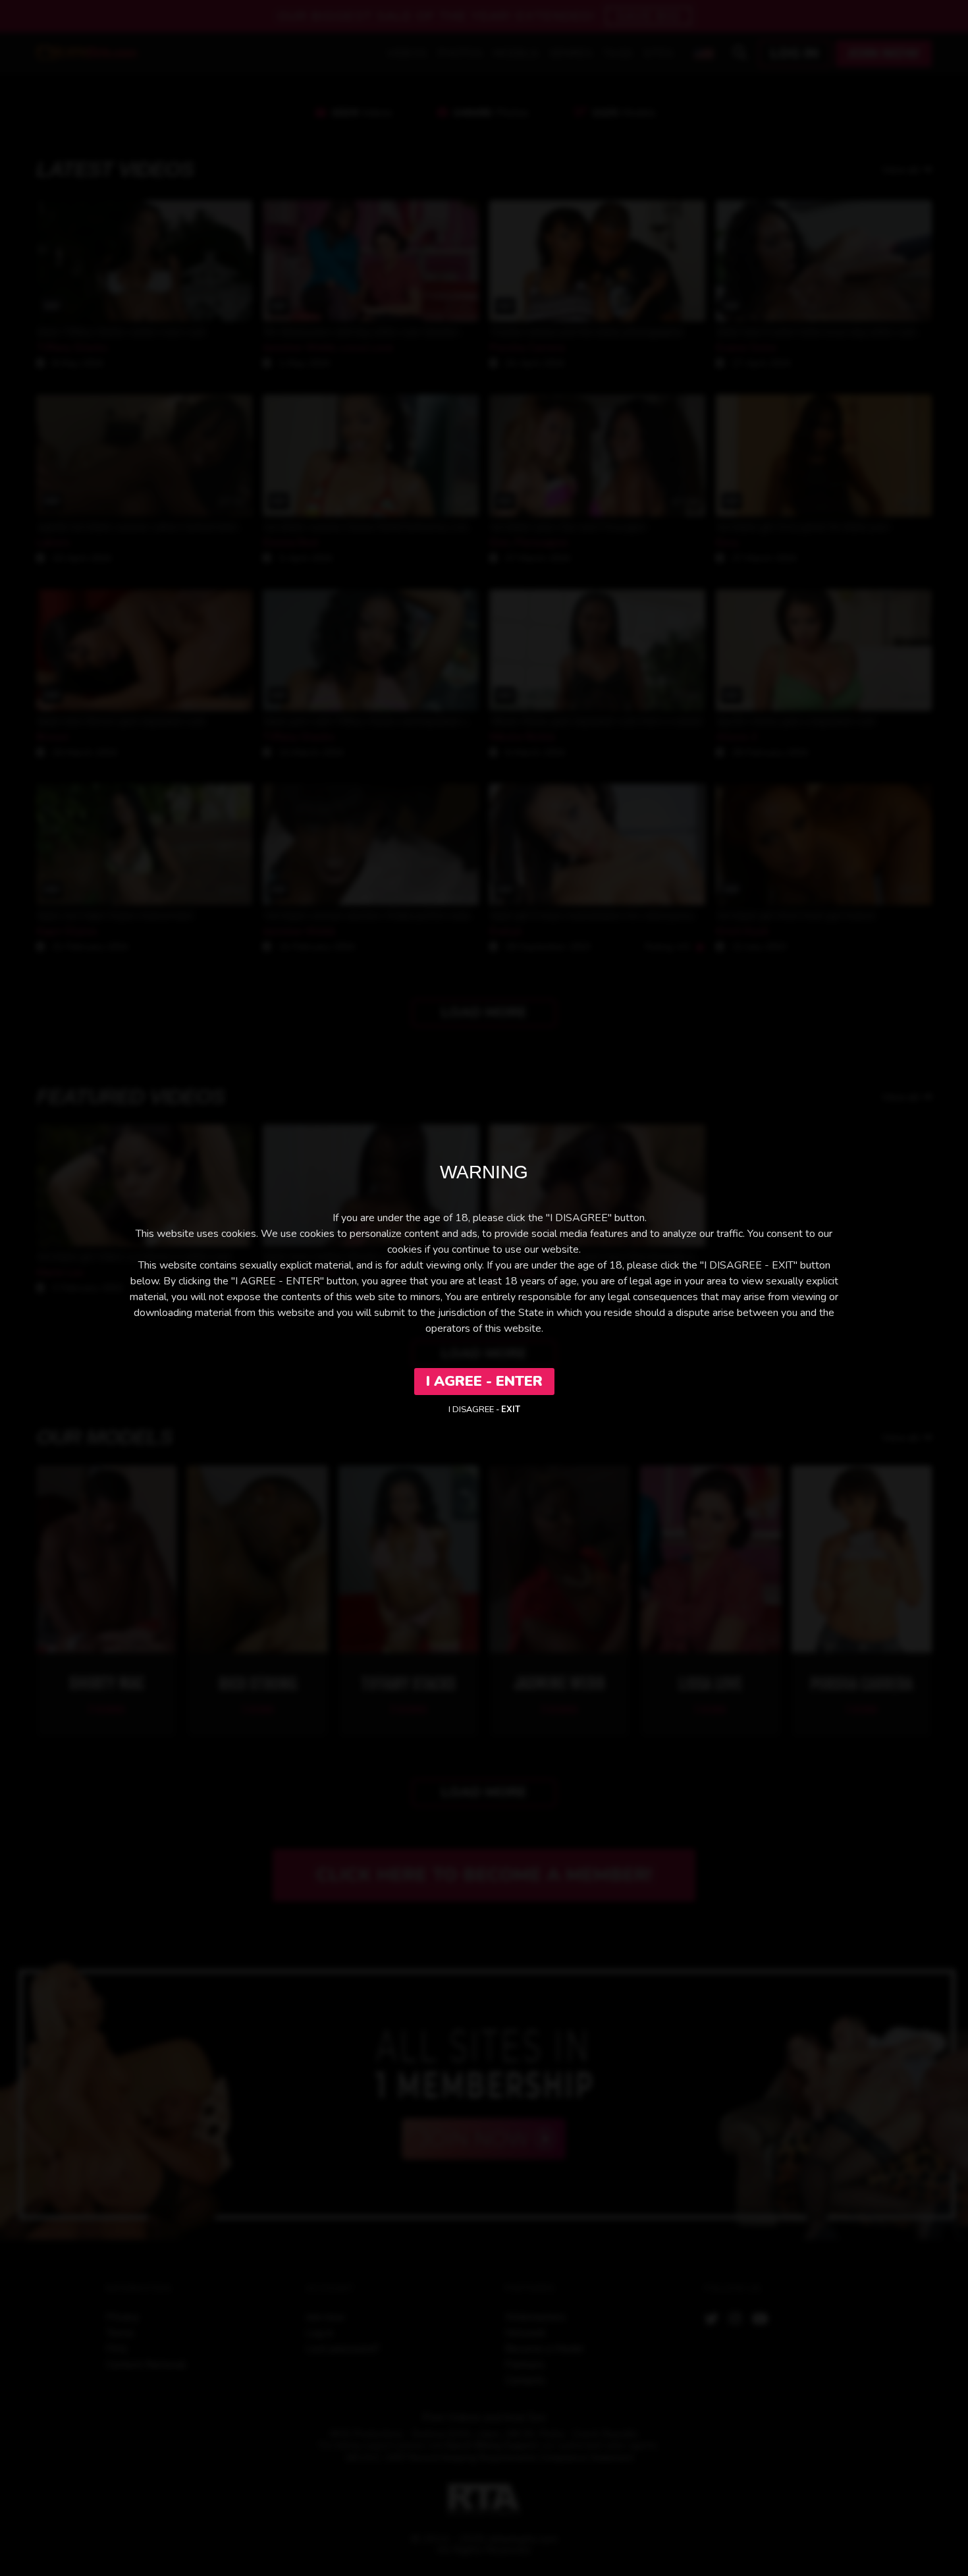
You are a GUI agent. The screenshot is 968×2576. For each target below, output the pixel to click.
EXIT (511, 1410)
